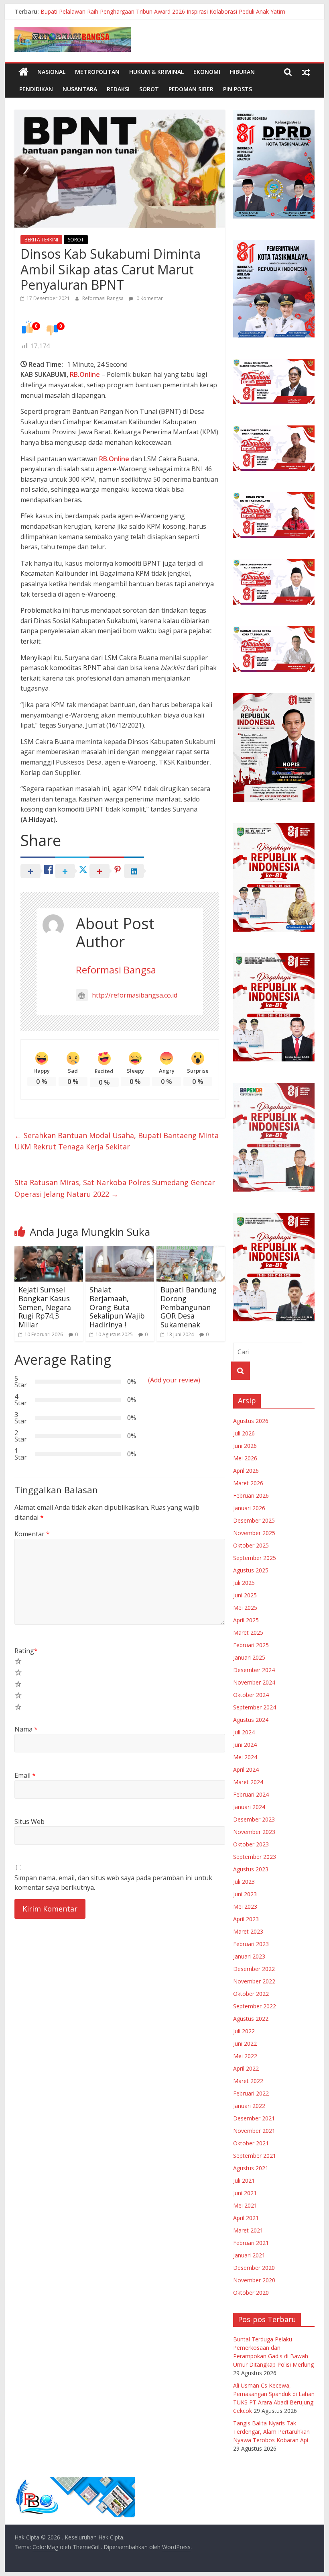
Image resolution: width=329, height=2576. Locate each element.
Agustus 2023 (251, 1869)
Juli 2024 (244, 1732)
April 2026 (246, 1471)
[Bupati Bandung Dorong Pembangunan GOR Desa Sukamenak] (191, 1251)
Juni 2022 (245, 2043)
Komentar (32, 1534)
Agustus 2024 (251, 1720)
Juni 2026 (245, 1446)
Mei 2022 (245, 2056)
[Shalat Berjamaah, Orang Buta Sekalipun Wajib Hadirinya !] (120, 1251)
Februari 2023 (251, 1944)
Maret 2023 (248, 1931)
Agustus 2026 (251, 1421)
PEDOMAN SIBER (191, 89)
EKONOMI (207, 72)
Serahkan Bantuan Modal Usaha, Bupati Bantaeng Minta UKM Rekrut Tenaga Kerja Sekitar (117, 1141)
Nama (26, 1729)
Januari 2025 (249, 1657)
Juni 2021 (245, 2193)
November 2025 (254, 1533)
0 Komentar (149, 298)
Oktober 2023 (251, 1844)
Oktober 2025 (251, 1545)
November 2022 (254, 1981)
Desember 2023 (254, 1819)
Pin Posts (238, 89)
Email (25, 1775)
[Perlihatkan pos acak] (306, 72)
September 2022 (255, 2006)
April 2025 (246, 1620)
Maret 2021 (248, 2230)
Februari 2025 (251, 1645)
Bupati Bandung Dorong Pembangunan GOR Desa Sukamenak (189, 1307)
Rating (26, 1651)
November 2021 (254, 2131)
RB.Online (85, 374)
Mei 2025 (245, 1608)
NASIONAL (51, 72)
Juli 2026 (244, 1433)
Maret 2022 (248, 2081)
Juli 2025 (244, 1583)
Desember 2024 (254, 1670)
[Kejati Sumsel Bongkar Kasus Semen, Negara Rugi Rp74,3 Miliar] (49, 1251)
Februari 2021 (251, 2243)
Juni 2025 (245, 1595)
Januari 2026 (249, 1508)
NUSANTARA (80, 89)
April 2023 (246, 1919)
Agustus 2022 (251, 2019)
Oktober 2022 (251, 1994)
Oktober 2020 (251, 2293)
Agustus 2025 (251, 1570)
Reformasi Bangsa (104, 298)
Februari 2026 (251, 1496)
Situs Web (29, 1822)
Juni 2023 (245, 1894)
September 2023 (255, 1857)
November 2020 (254, 2280)
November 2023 (254, 1832)
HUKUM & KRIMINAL (156, 72)
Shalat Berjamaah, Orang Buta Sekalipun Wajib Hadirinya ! (117, 1307)
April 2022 (246, 2068)
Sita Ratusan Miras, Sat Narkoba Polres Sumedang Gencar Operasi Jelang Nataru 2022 (115, 1188)
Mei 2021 (245, 2205)
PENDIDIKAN (36, 89)
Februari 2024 (251, 1794)
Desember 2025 (254, 1520)
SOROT (149, 89)
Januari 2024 (249, 1807)
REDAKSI (118, 89)
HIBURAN (242, 72)
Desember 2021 (254, 2118)
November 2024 (254, 1682)
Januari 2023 (249, 1956)
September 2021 (255, 2156)
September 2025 (255, 1558)
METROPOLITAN (97, 72)
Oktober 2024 (251, 1695)
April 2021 (246, 2218)
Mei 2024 (245, 1757)
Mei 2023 (245, 1906)
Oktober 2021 (251, 2143)
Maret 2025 (248, 1632)
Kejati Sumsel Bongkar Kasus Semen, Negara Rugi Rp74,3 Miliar (45, 1307)
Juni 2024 (245, 1745)
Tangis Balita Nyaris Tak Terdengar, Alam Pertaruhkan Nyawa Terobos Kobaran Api (271, 2432)
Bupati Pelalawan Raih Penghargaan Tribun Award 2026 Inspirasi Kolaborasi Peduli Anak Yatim (163, 11)
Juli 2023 (244, 1882)
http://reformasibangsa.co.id (135, 995)
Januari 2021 (249, 2255)
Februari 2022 (251, 2093)
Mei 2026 (245, 1458)
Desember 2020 (254, 2268)
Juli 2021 (244, 2180)
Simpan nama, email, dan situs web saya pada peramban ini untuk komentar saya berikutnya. (113, 1883)
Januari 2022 (249, 2106)
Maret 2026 (248, 1483)
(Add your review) (174, 1380)
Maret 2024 (248, 1782)
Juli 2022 (244, 2031)
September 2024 (255, 1707)
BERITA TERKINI (41, 240)
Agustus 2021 (251, 2168)
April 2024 (246, 1769)
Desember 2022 (254, 1969)
